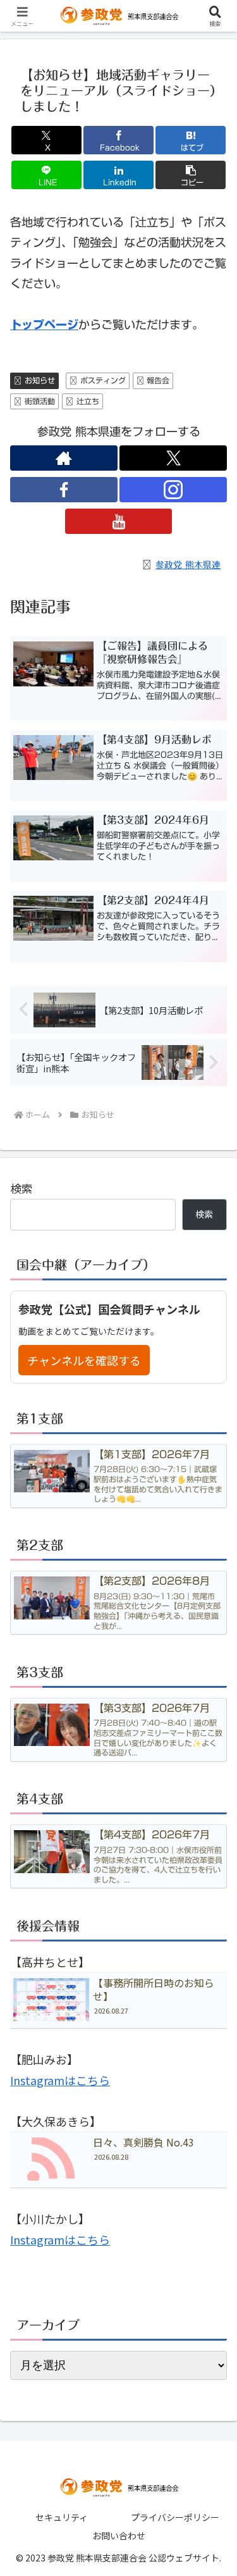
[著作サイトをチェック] (64, 458)
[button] (191, 175)
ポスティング (103, 380)
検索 (21, 1188)
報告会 (158, 380)
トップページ (44, 325)
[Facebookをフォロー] (64, 490)
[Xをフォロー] (173, 458)
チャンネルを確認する (84, 1360)
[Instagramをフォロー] (173, 490)
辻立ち (88, 401)
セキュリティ (62, 2517)
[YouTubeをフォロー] (119, 521)
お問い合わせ (119, 2536)
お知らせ (40, 380)
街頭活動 (40, 401)
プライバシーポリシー (175, 2517)
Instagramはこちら (60, 2080)
